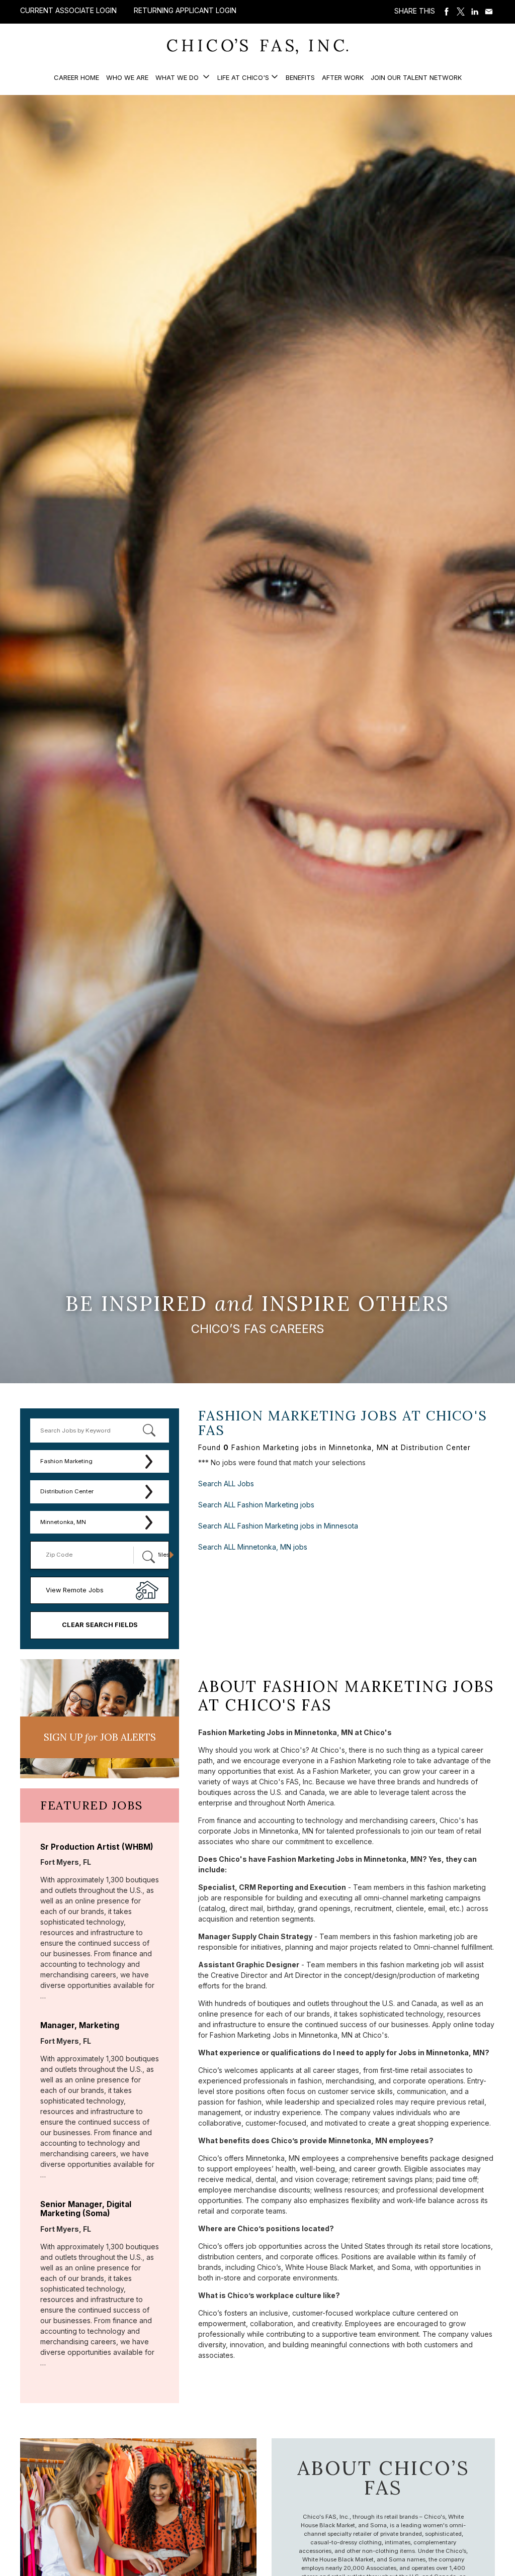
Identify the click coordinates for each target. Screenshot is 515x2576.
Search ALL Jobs (226, 1484)
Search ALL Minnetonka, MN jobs (253, 1547)
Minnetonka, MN (63, 1522)
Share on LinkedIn (475, 12)
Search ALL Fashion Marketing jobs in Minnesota (278, 1526)
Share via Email (489, 12)
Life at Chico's (243, 77)
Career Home (76, 77)
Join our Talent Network (416, 77)
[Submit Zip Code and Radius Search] (148, 1557)
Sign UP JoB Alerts (100, 1737)
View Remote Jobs (75, 1590)
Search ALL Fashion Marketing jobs (256, 1505)
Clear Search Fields (100, 1625)
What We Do (178, 77)
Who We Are (127, 77)
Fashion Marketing (66, 1461)
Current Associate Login (68, 10)
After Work (343, 77)
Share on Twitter (461, 12)
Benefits (300, 77)
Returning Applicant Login (185, 11)
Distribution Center (67, 1491)
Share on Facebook (447, 12)
